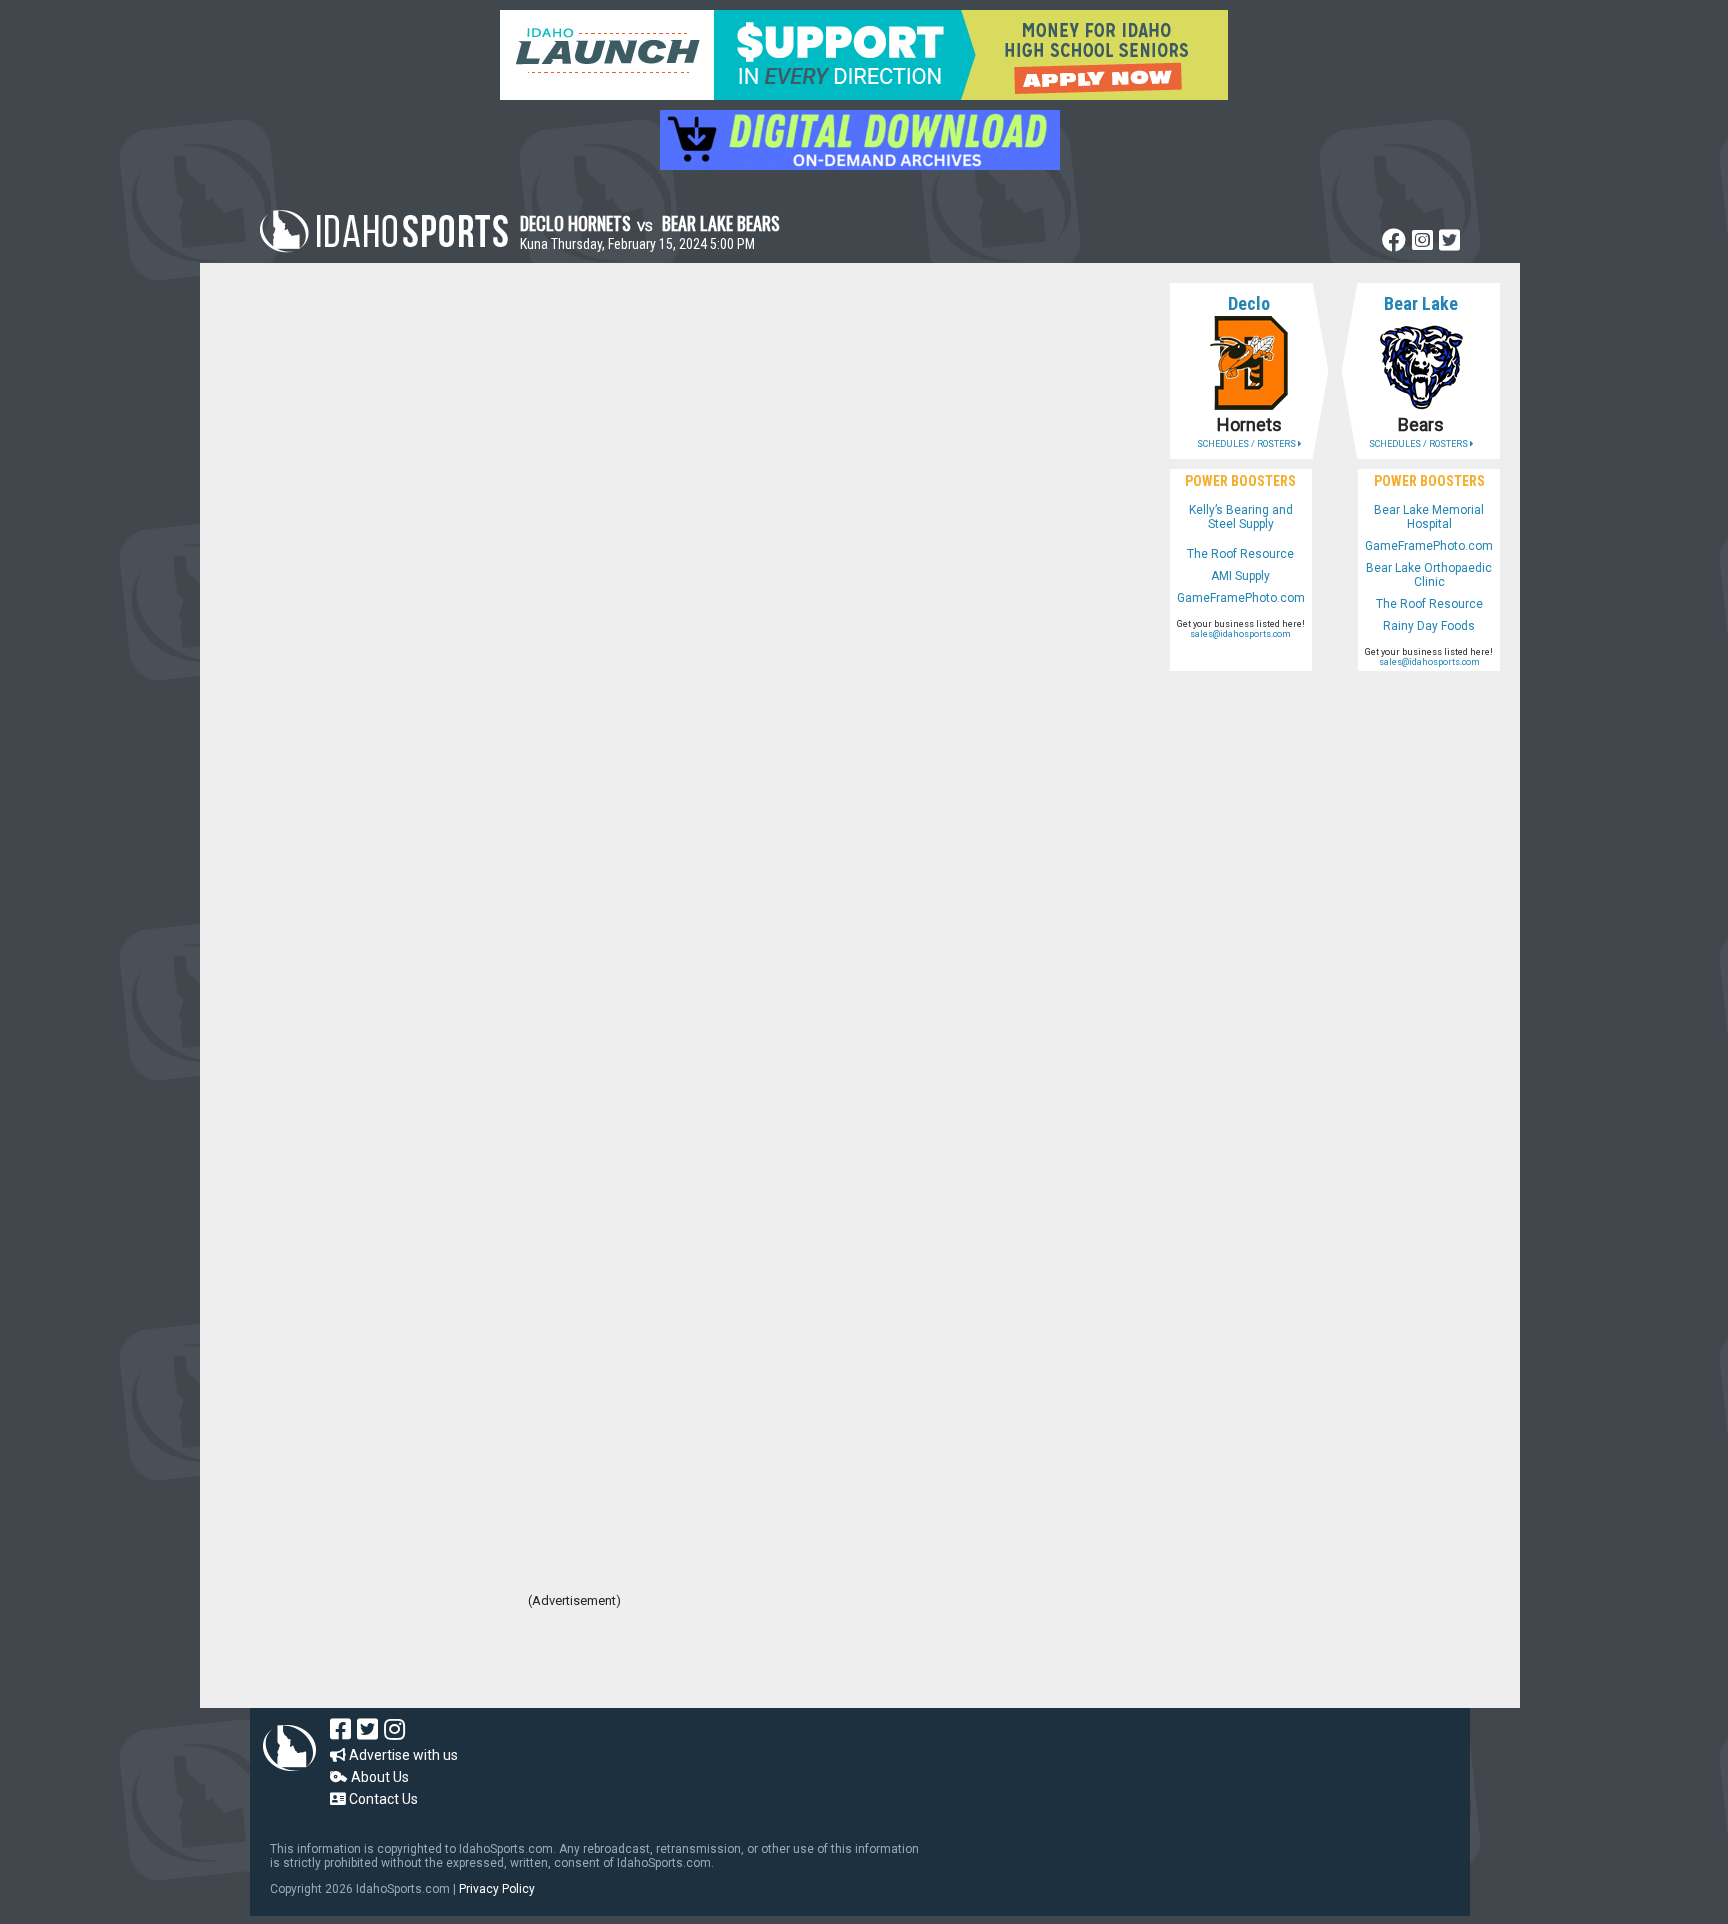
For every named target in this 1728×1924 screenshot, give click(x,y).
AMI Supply (1240, 576)
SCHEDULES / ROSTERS (1247, 444)
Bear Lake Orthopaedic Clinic (1429, 575)
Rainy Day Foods (1429, 626)
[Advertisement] (574, 1653)
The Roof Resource (1240, 554)
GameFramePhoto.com (1241, 598)
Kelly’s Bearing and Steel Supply (1241, 517)
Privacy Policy (497, 1889)
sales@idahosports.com (1240, 634)
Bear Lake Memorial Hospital (1429, 517)
